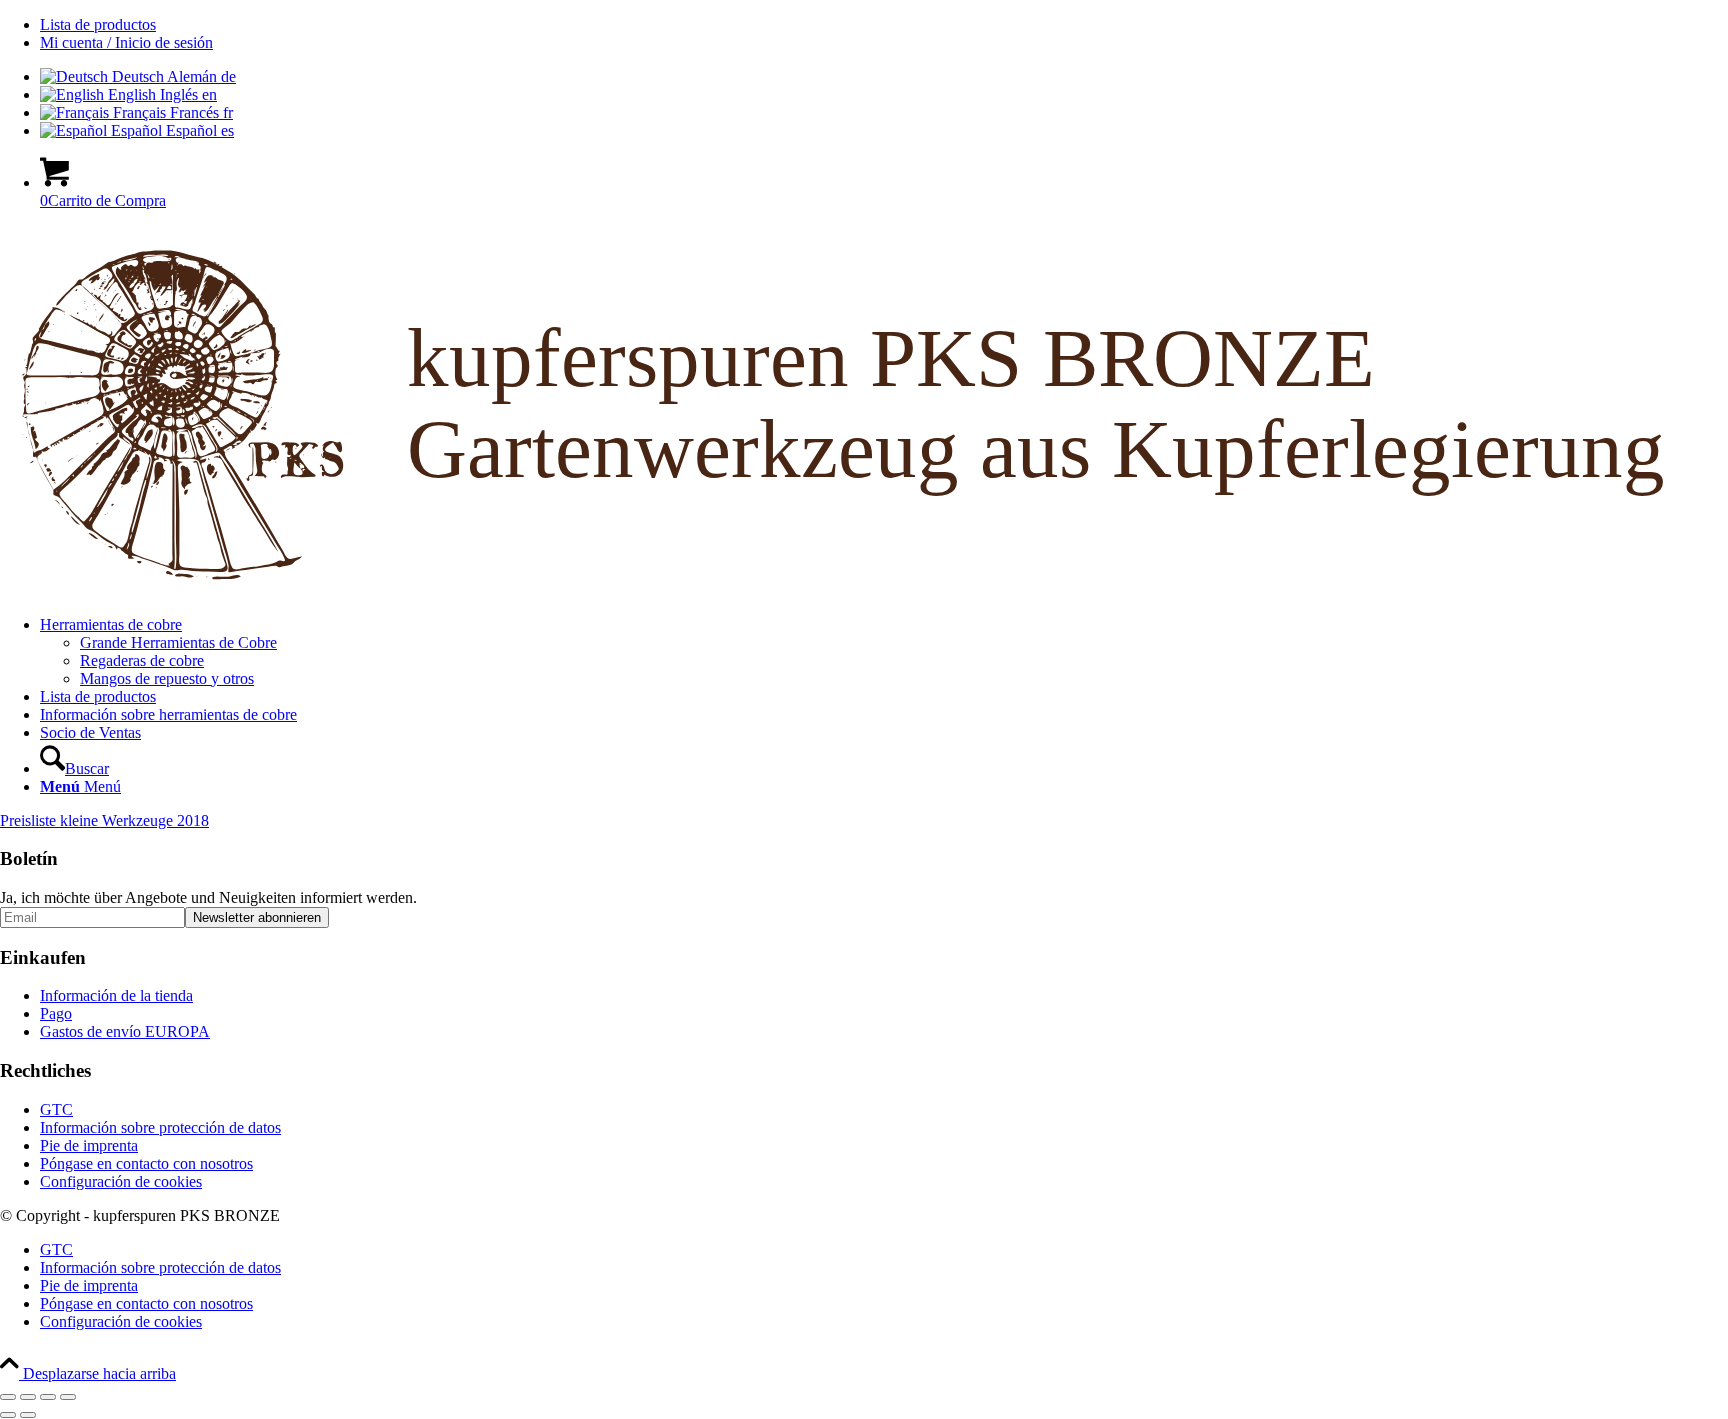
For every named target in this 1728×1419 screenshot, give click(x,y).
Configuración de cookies (121, 1181)
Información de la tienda (116, 995)
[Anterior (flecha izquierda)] (8, 1415)
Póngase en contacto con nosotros (146, 1163)
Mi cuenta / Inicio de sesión (126, 42)
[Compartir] (48, 1397)
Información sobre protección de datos (160, 1127)
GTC (56, 1109)
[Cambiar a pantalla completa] (28, 1397)
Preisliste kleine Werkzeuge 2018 (104, 820)
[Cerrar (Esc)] (68, 1397)
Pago (56, 1013)
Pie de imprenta (89, 1145)
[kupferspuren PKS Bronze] (864, 590)
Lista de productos (98, 24)
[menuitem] (884, 25)
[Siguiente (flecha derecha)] (28, 1415)
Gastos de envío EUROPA (125, 1031)
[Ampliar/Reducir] (8, 1397)
